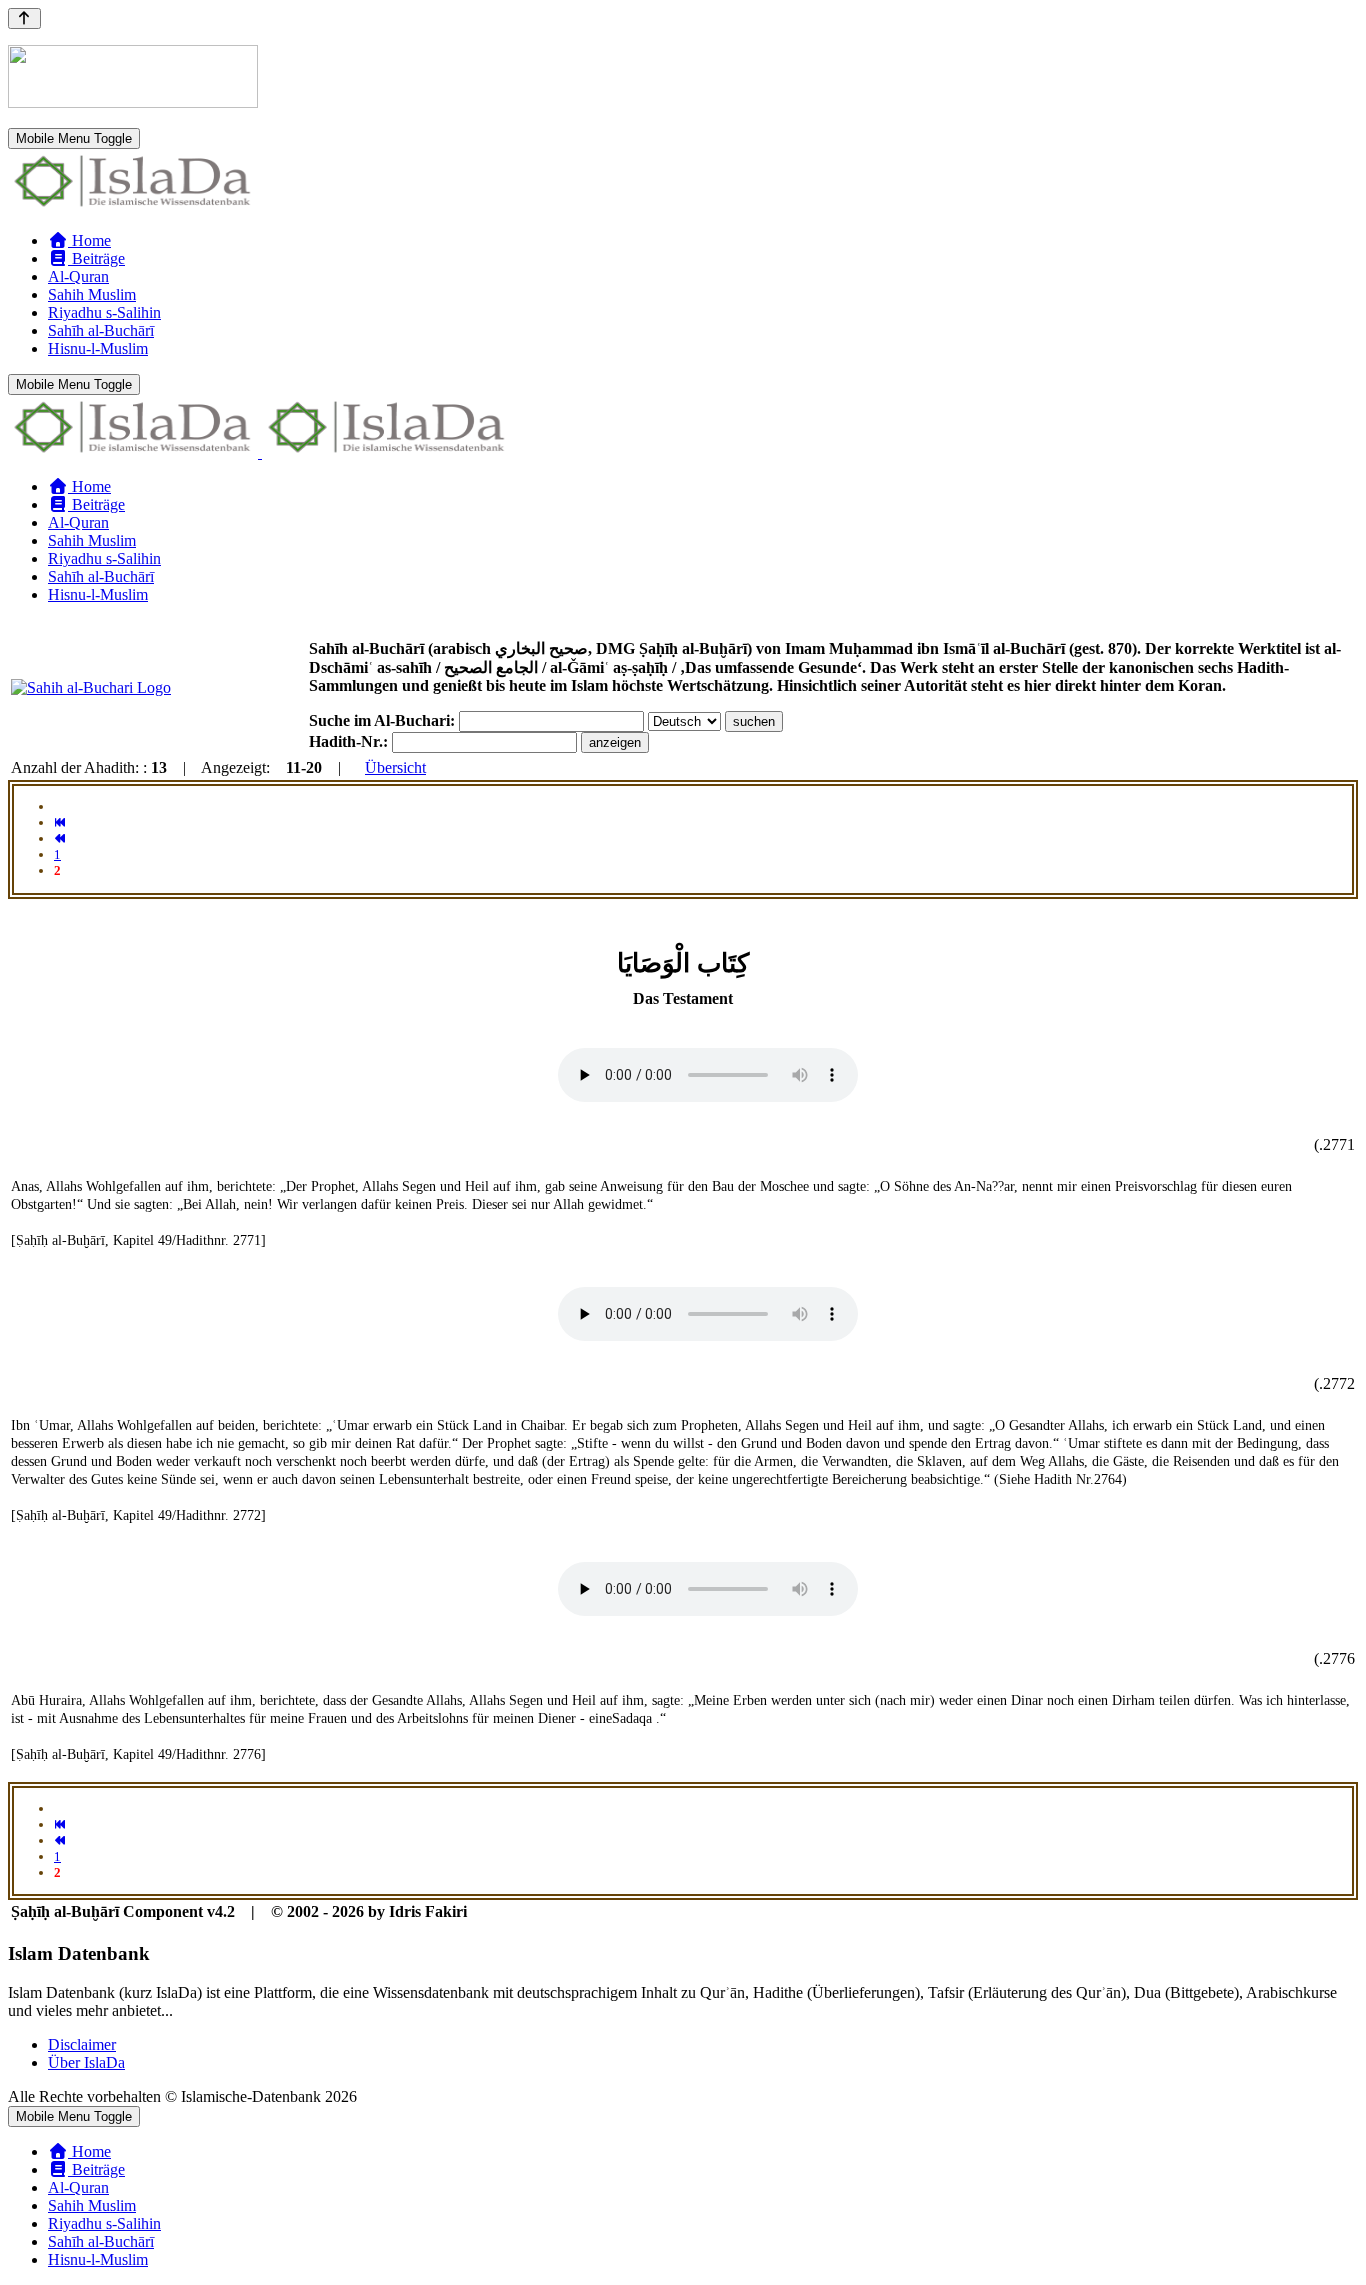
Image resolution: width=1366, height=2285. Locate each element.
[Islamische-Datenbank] (133, 206)
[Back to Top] (24, 18)
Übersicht (395, 767)
